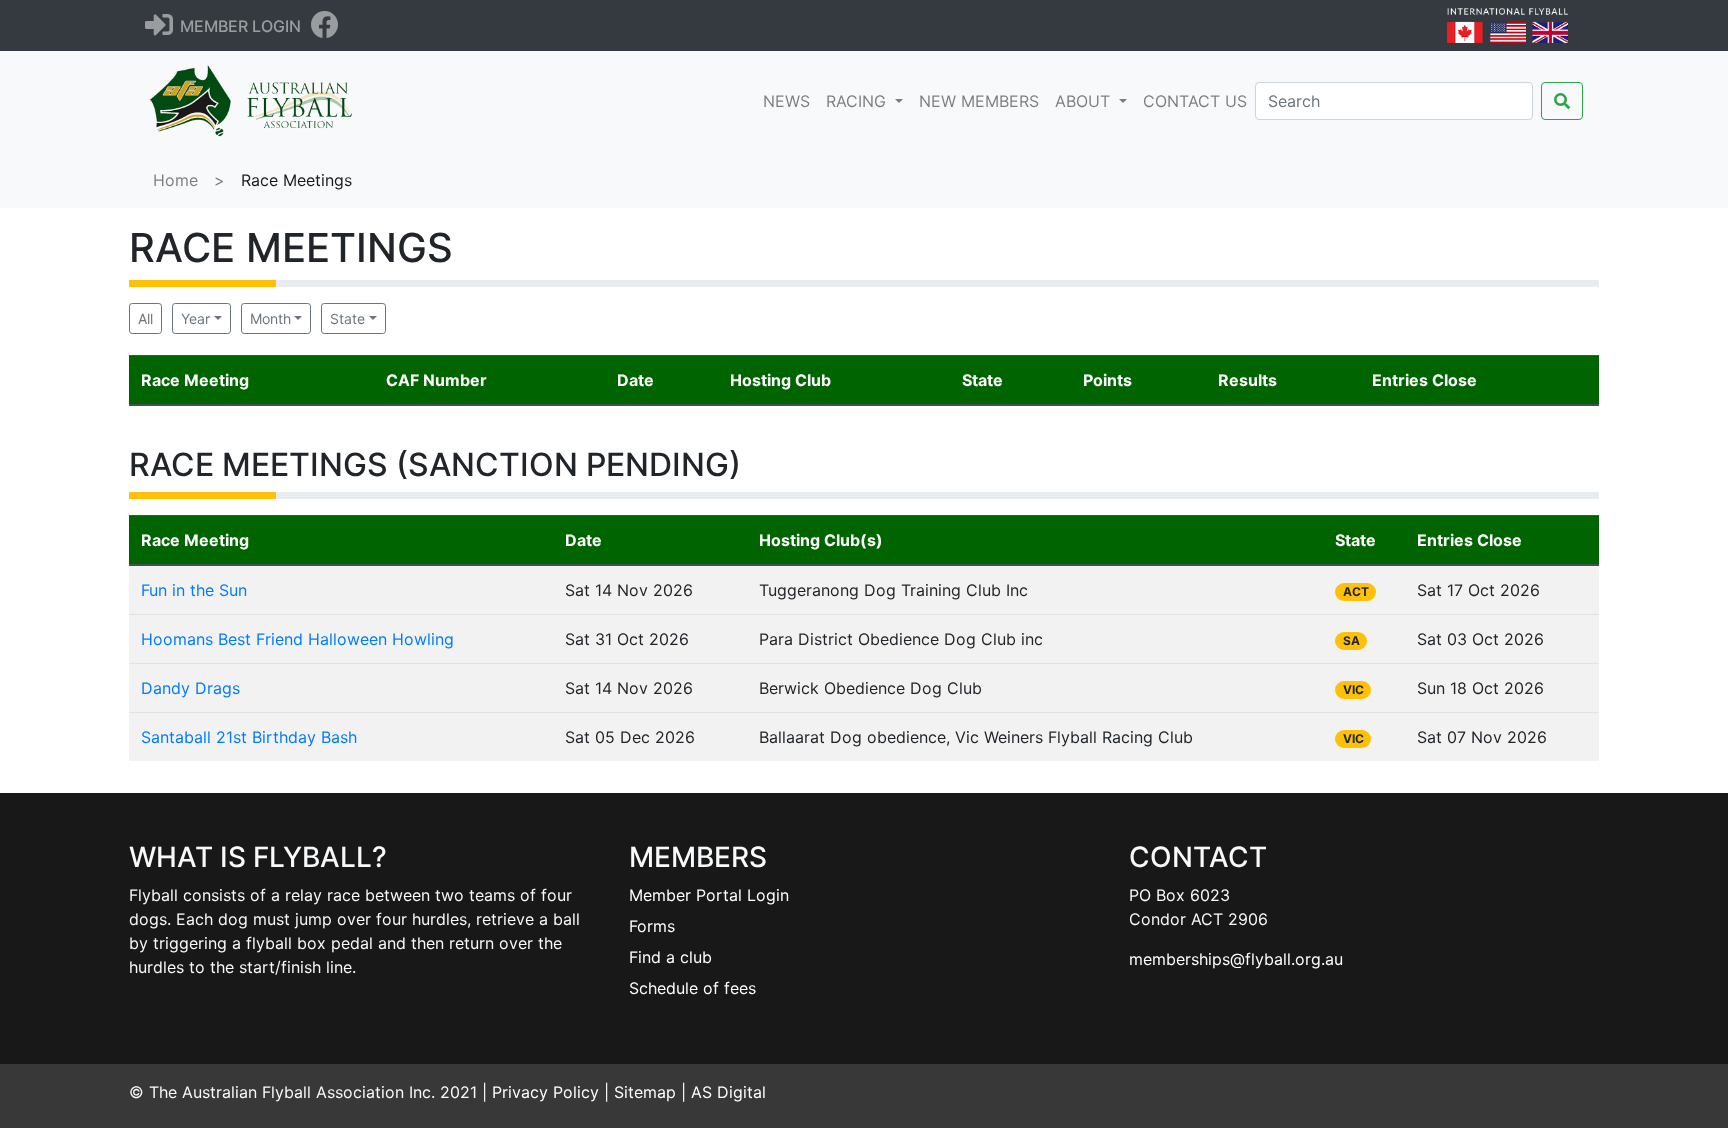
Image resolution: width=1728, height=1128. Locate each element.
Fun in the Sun (194, 590)
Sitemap (645, 1092)
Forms (652, 926)
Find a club (670, 957)
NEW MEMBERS (979, 101)
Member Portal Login (709, 895)
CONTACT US (1195, 101)
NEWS (790, 100)
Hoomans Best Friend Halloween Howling (297, 639)
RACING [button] (858, 101)
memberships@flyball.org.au (1236, 959)
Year (195, 318)
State (347, 318)
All (145, 318)
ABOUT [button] (1085, 101)
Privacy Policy (545, 1092)
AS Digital (728, 1092)
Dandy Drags (190, 688)
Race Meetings (296, 180)
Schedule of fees (692, 988)
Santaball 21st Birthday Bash (249, 737)
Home (175, 180)
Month (270, 318)
